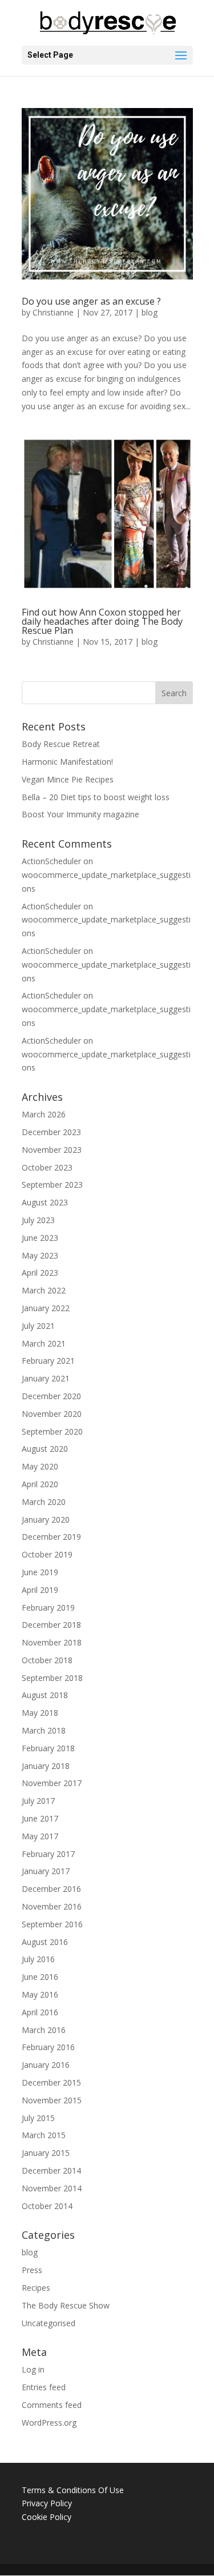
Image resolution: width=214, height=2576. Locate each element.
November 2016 (52, 1906)
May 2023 (40, 1255)
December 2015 (51, 2082)
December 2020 (51, 1396)
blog (150, 312)
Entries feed (44, 2387)
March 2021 (44, 1343)
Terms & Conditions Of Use (73, 2490)
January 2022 (46, 1308)
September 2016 (52, 1924)
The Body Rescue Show (66, 2305)
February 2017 (48, 1854)
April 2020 (40, 1484)
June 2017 (40, 1818)
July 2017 (38, 1801)
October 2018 (47, 1660)
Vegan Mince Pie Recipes (68, 779)
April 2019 (40, 1590)
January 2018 (46, 1766)
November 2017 (52, 1783)
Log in (33, 2369)
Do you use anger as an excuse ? (91, 301)
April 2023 (40, 1273)
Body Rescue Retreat (61, 744)
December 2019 (51, 1537)
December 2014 (51, 2170)
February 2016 (48, 2047)
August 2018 (45, 1695)
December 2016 (51, 1889)
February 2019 (48, 1607)
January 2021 (46, 1378)
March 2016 (44, 2030)
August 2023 (45, 1202)
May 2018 (40, 1713)
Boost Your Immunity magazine (80, 814)
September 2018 (52, 1678)
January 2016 (46, 2065)
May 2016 (40, 1994)
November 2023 (52, 1150)
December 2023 (51, 1132)
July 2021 (38, 1326)
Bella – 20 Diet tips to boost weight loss (96, 797)
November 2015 (52, 2100)
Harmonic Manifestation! (67, 762)
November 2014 (52, 2188)
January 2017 (46, 1871)
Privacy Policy (47, 2503)
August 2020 (45, 1449)
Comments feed (52, 2405)
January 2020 (46, 1519)
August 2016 (45, 1942)
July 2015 (38, 2118)
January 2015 (46, 2153)
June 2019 (40, 1572)
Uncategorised (49, 2323)
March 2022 (44, 1290)
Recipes (36, 2288)
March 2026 (44, 1114)
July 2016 (38, 1959)
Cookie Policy (47, 2517)
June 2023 (40, 1238)
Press (32, 2270)
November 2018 (52, 1642)
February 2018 (48, 1748)
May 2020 (40, 1466)
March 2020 (44, 1502)
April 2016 (40, 2012)
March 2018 (44, 1730)
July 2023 (38, 1220)
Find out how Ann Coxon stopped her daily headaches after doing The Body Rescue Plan (102, 621)
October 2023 (47, 1167)
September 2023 (52, 1185)
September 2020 (52, 1431)
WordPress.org (49, 2423)
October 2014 (47, 2206)
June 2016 (40, 1977)
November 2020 (52, 1414)
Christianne (53, 312)
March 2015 (44, 2135)
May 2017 (40, 1836)
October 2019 (47, 1554)
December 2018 (51, 1625)
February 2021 (48, 1361)
